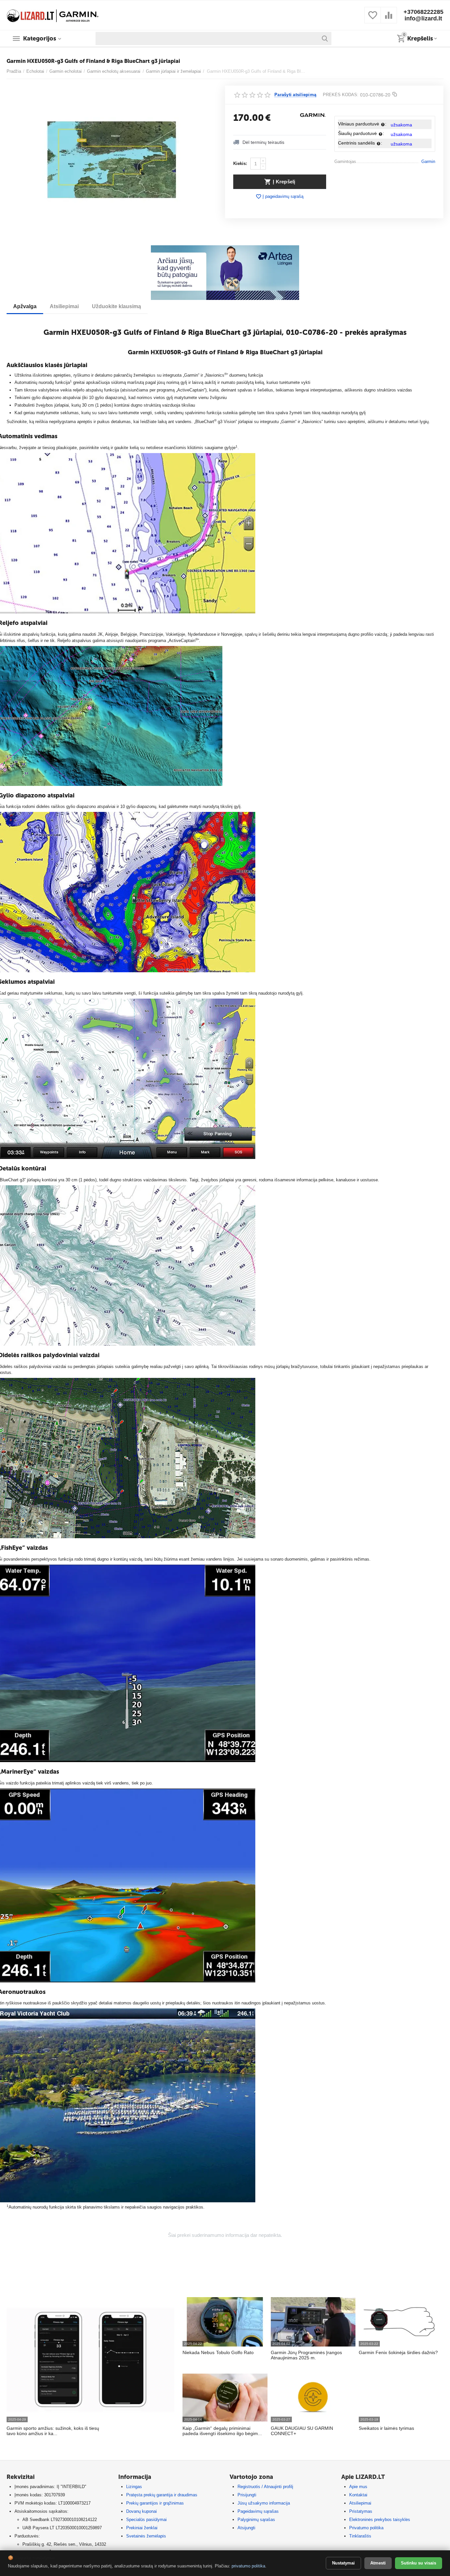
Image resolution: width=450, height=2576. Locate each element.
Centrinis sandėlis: (360, 143)
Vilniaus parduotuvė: (362, 124)
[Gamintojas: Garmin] (313, 115)
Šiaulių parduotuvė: (361, 133)
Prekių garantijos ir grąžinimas (155, 2503)
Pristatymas (361, 2511)
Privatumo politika (366, 2528)
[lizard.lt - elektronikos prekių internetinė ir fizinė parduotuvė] (53, 15)
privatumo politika (248, 2566)
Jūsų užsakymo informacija (264, 2503)
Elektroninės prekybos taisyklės (380, 2520)
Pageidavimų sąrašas (258, 2511)
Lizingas (134, 2487)
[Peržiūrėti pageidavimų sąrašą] (373, 19)
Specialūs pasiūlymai (146, 2520)
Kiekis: (240, 163)
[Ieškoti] (325, 39)
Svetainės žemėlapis (146, 2536)
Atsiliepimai (360, 2503)
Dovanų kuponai (141, 2511)
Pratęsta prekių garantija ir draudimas (162, 2495)
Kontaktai (358, 2495)
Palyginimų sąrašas (256, 2520)
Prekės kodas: (341, 95)
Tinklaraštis (360, 2536)
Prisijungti (247, 2495)
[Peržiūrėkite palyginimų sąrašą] (389, 19)
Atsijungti (246, 2528)
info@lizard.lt (423, 18)
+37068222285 (423, 12)
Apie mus (358, 2487)
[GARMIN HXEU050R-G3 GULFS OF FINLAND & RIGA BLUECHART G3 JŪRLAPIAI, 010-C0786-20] (112, 160)
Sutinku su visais (419, 2563)
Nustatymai (343, 2563)
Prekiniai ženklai (142, 2528)
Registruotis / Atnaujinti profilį (265, 2487)
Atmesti (378, 2563)
